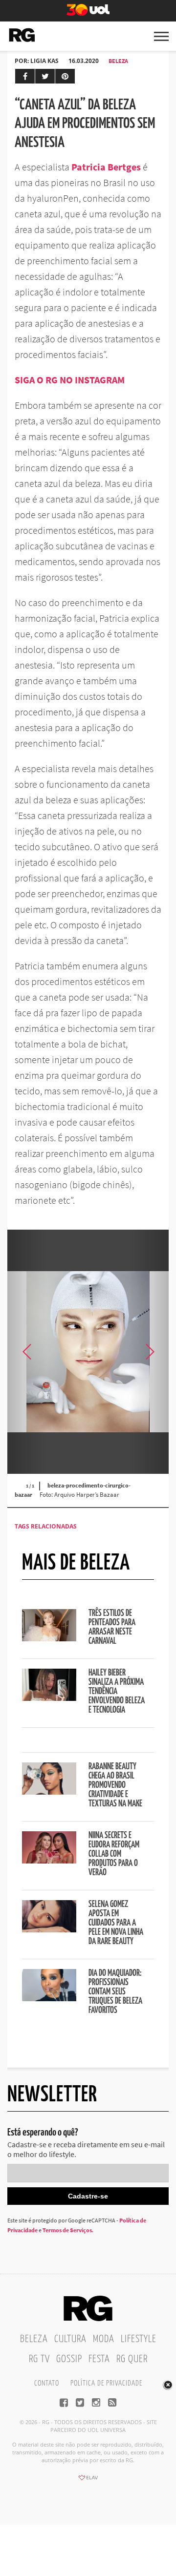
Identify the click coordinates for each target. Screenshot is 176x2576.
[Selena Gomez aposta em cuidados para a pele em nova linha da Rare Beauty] (49, 1929)
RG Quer (132, 2359)
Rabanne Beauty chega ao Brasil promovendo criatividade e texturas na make (115, 1785)
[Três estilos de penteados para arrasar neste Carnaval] (49, 1638)
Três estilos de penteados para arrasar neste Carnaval (112, 1627)
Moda (104, 2339)
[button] (149, 1352)
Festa (99, 2359)
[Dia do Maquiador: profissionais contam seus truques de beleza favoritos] (49, 1998)
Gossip (69, 2359)
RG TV (39, 2359)
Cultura (70, 2339)
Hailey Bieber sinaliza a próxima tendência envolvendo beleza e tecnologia (117, 1692)
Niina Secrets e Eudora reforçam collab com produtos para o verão (114, 1854)
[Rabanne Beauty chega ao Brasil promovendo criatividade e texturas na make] (49, 1792)
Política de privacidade (106, 2383)
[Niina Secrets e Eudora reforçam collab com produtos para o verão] (49, 1861)
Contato (47, 2383)
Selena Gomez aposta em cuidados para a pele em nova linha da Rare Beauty (116, 1923)
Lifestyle (139, 2339)
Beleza (118, 61)
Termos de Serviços (67, 2230)
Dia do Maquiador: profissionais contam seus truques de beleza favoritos (115, 1992)
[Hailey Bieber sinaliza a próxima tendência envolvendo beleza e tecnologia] (49, 1698)
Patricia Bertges (106, 167)
